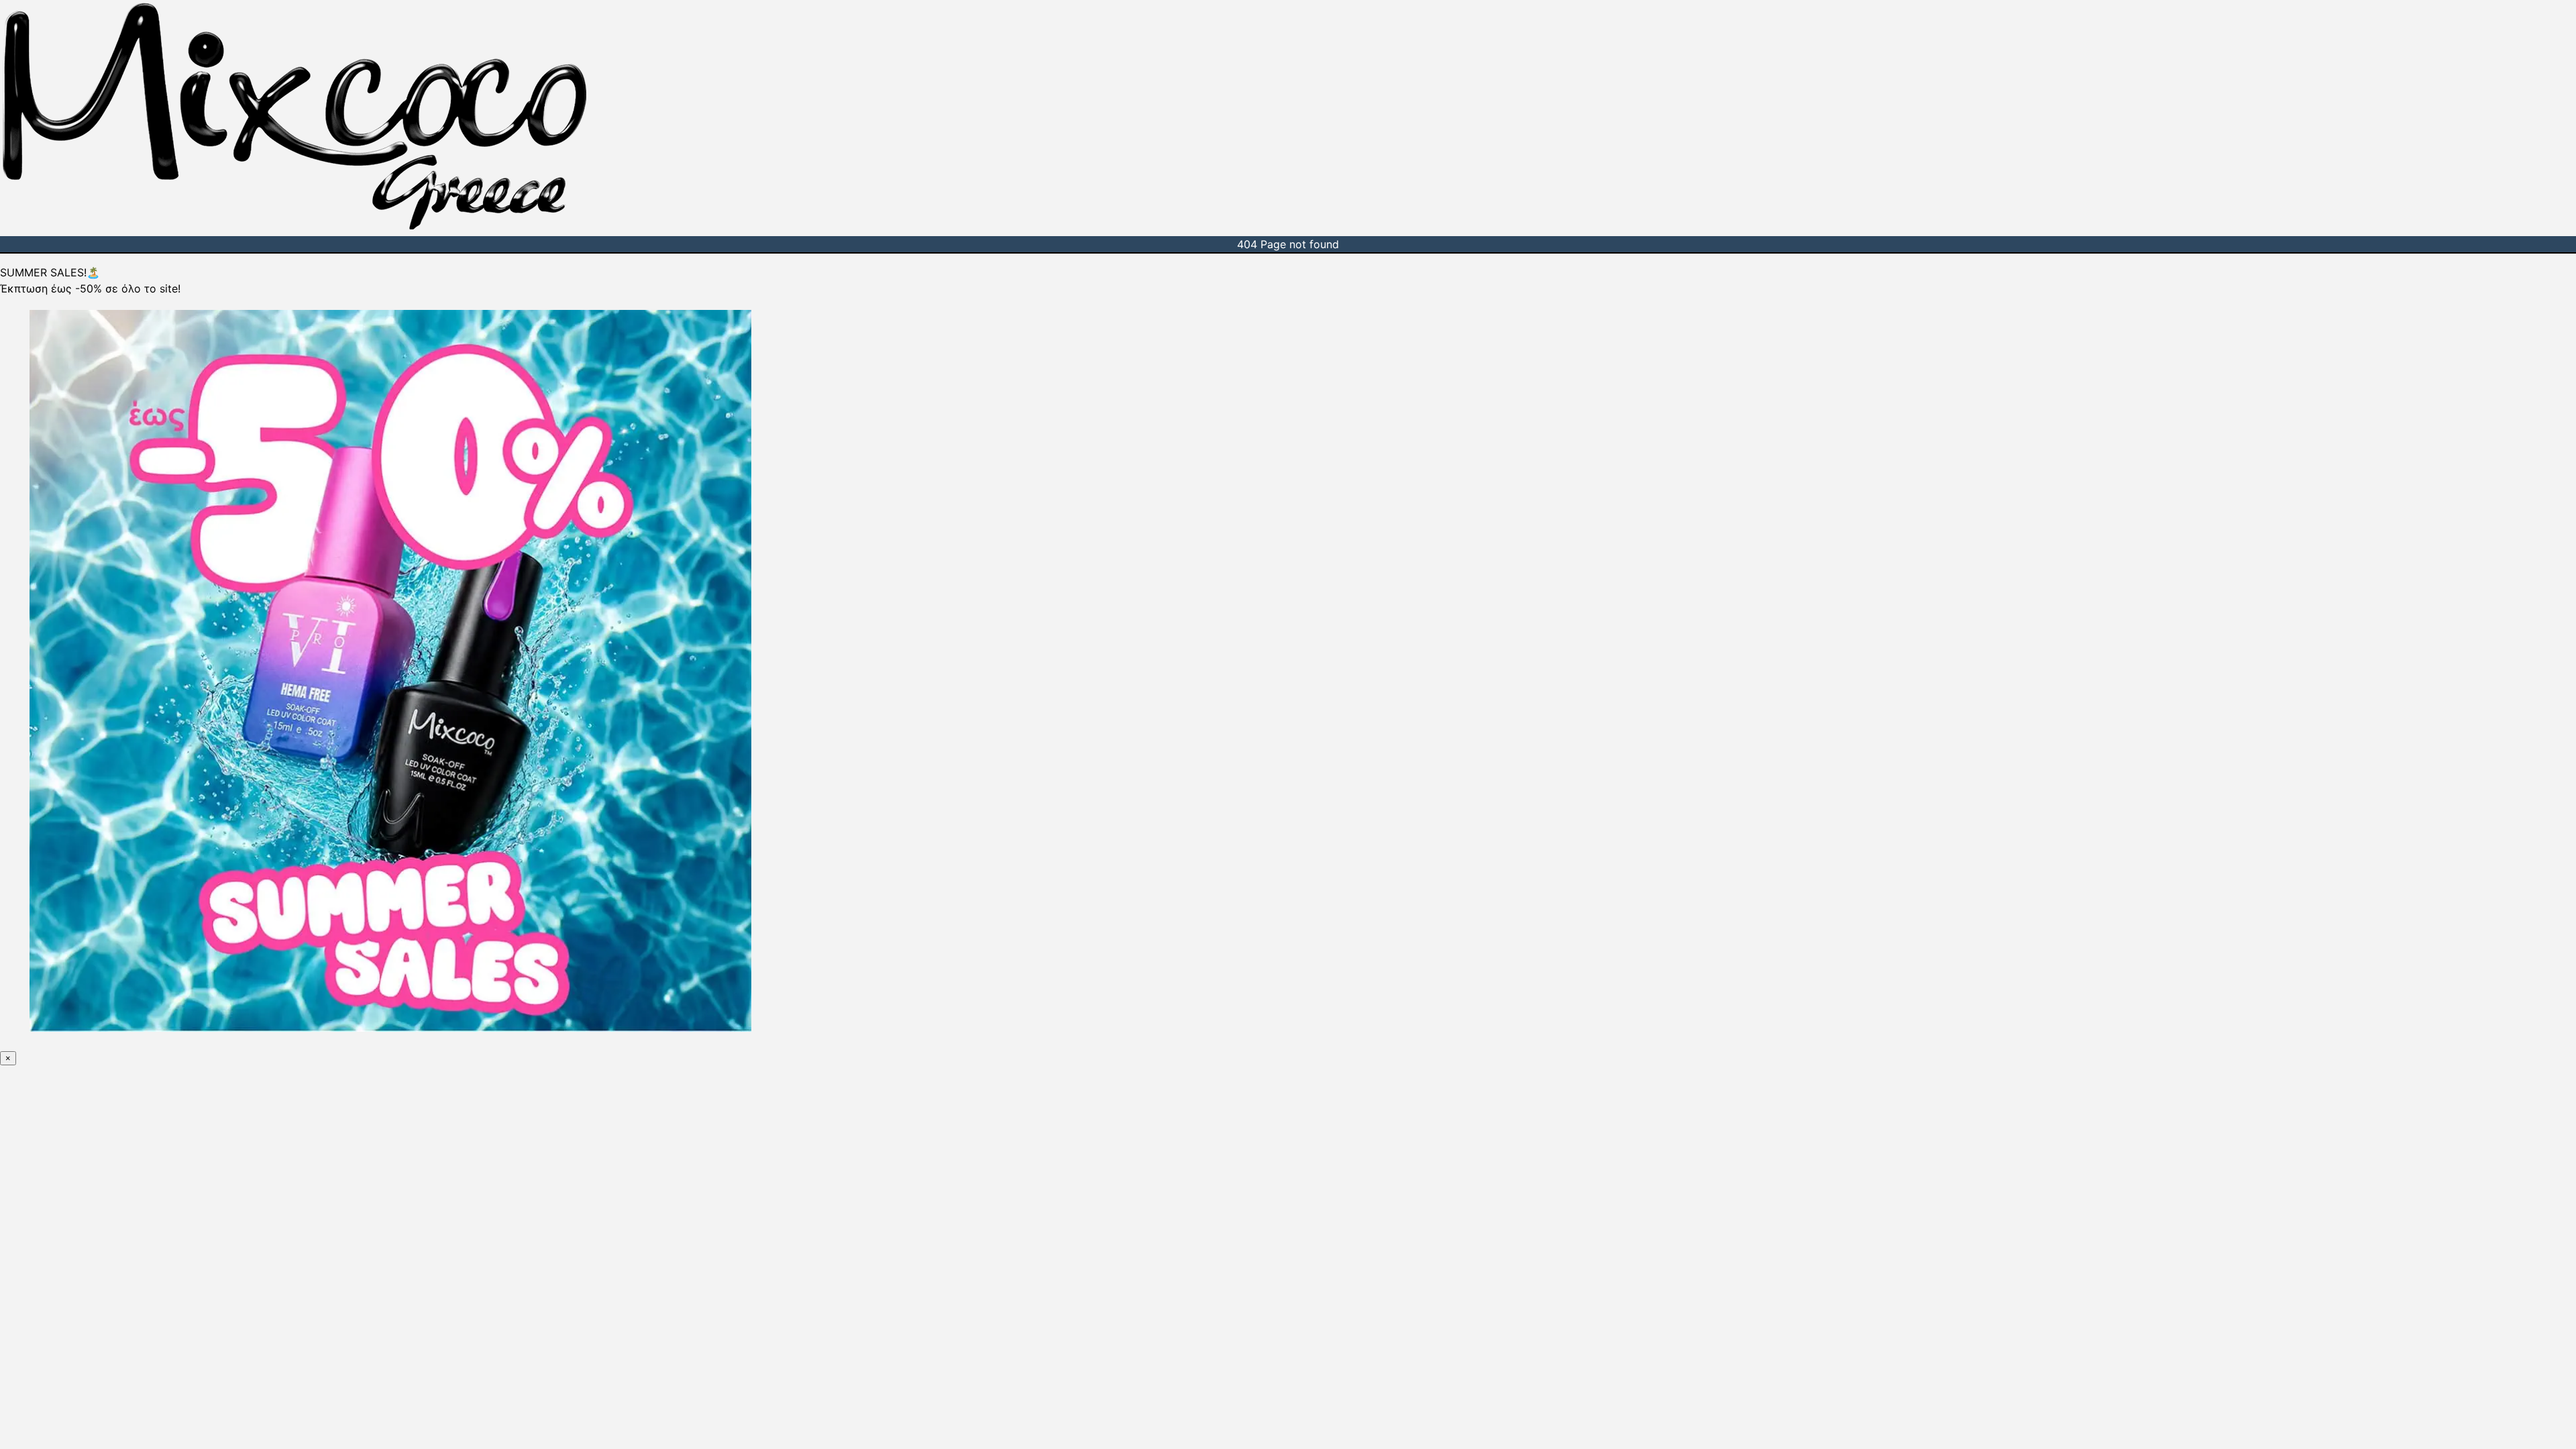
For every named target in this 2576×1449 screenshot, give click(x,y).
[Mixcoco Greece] (294, 228)
